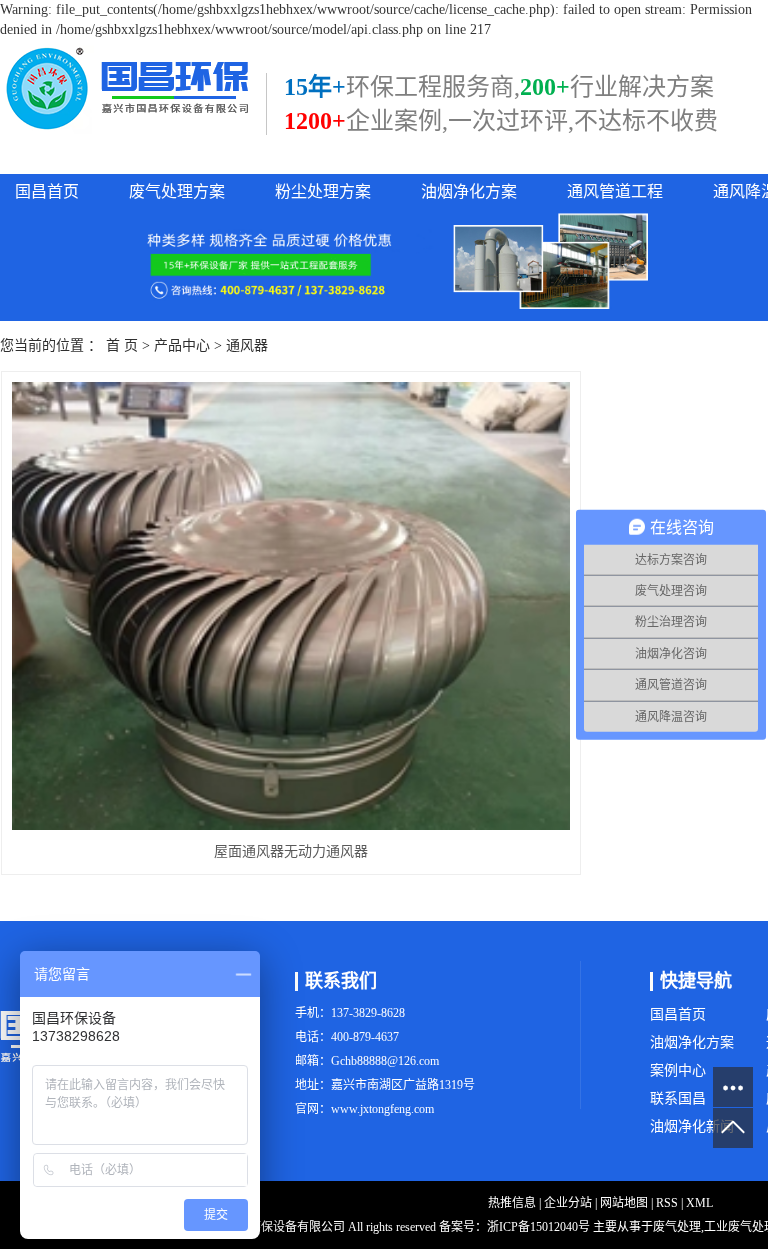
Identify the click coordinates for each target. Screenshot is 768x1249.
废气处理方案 (177, 191)
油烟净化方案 (469, 191)
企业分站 (568, 1203)
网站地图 (624, 1203)
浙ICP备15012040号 (538, 1227)
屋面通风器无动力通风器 (291, 851)
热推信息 (512, 1203)
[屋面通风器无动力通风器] (291, 606)
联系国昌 (678, 1098)
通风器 (247, 345)
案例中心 (678, 1070)
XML (699, 1203)
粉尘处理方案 (323, 191)
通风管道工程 (615, 191)
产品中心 (182, 345)
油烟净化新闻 (692, 1126)
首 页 (122, 345)
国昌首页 (47, 191)
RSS (667, 1203)
